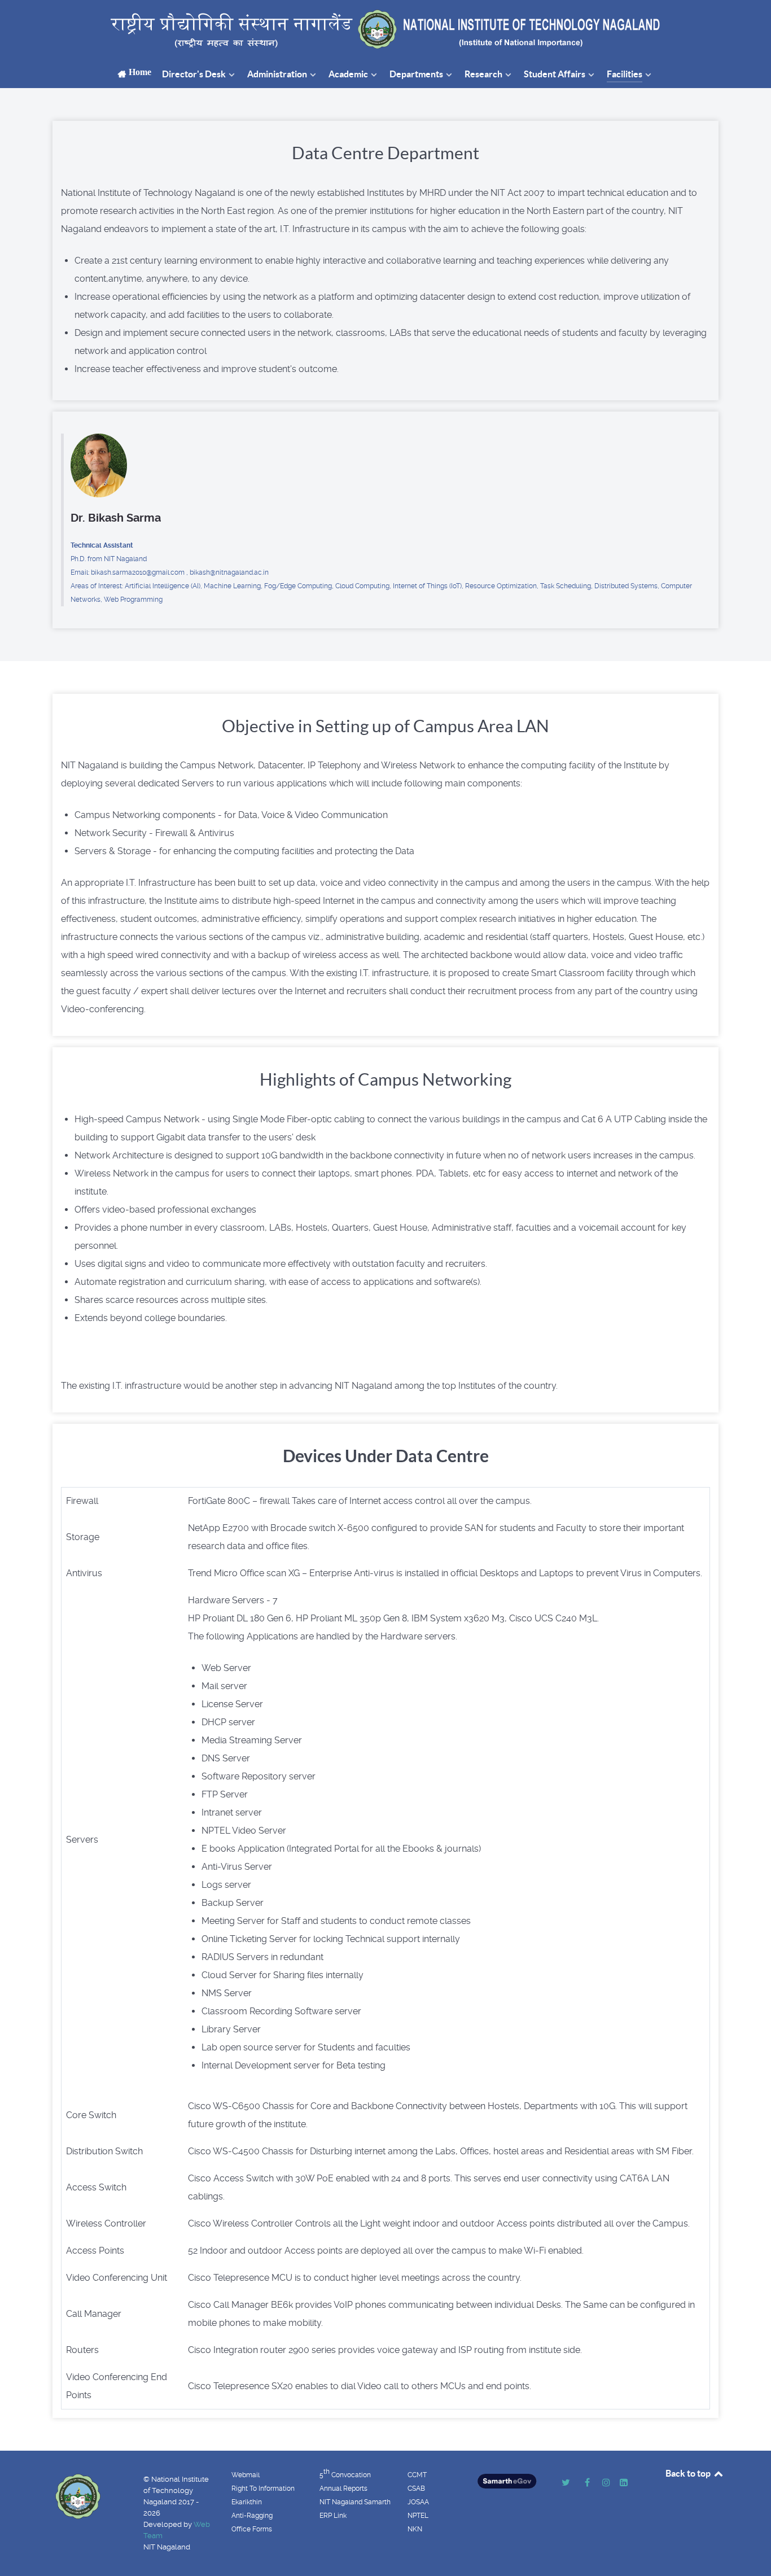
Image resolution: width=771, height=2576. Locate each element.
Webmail (246, 2475)
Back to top (689, 2473)
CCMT (417, 2475)
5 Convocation (345, 2473)
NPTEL (418, 2516)
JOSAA (418, 2502)
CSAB (416, 2488)
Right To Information (263, 2488)
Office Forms (252, 2529)
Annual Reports (343, 2488)
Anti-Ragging (252, 2516)
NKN (415, 2529)
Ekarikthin (247, 2502)
